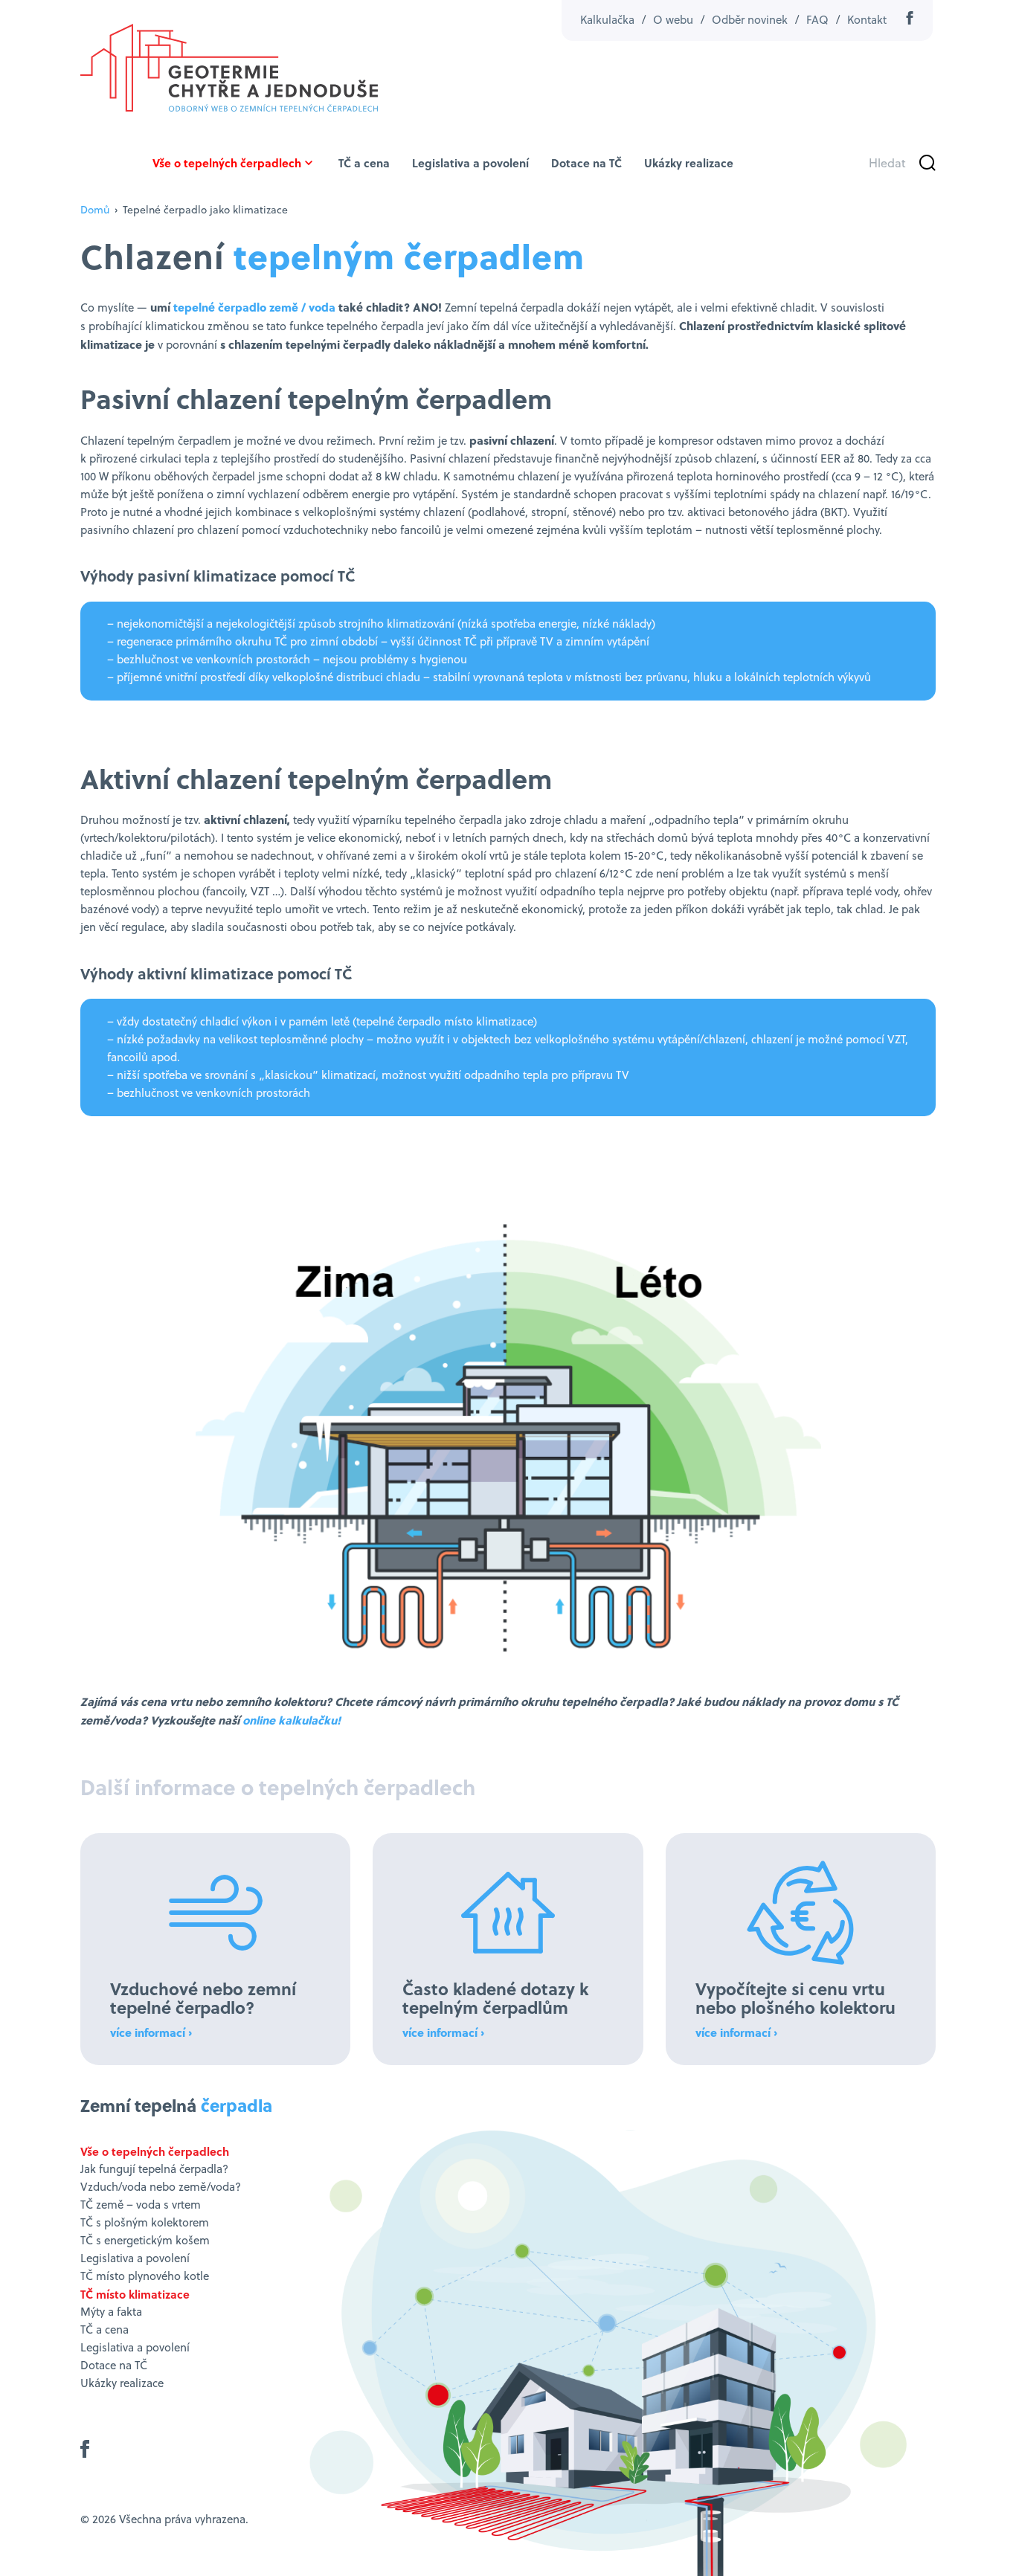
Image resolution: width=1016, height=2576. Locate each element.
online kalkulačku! (292, 1720)
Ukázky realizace (689, 163)
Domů (95, 210)
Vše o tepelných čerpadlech (227, 163)
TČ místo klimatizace (135, 2294)
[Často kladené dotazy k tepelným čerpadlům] (508, 1949)
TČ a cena (364, 163)
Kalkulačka (607, 20)
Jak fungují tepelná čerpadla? (154, 2169)
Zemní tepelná (176, 2105)
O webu (673, 20)
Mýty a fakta (111, 2312)
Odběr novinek (750, 20)
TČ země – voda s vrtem (141, 2205)
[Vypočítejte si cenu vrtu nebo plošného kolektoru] (801, 1949)
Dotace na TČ (586, 163)
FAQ (817, 20)
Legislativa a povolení (470, 163)
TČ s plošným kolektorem (145, 2222)
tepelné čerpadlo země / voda (254, 307)
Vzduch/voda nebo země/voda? (161, 2187)
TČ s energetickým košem (145, 2240)
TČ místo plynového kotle (145, 2276)
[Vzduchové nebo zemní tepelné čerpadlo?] (215, 1949)
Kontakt (867, 20)
